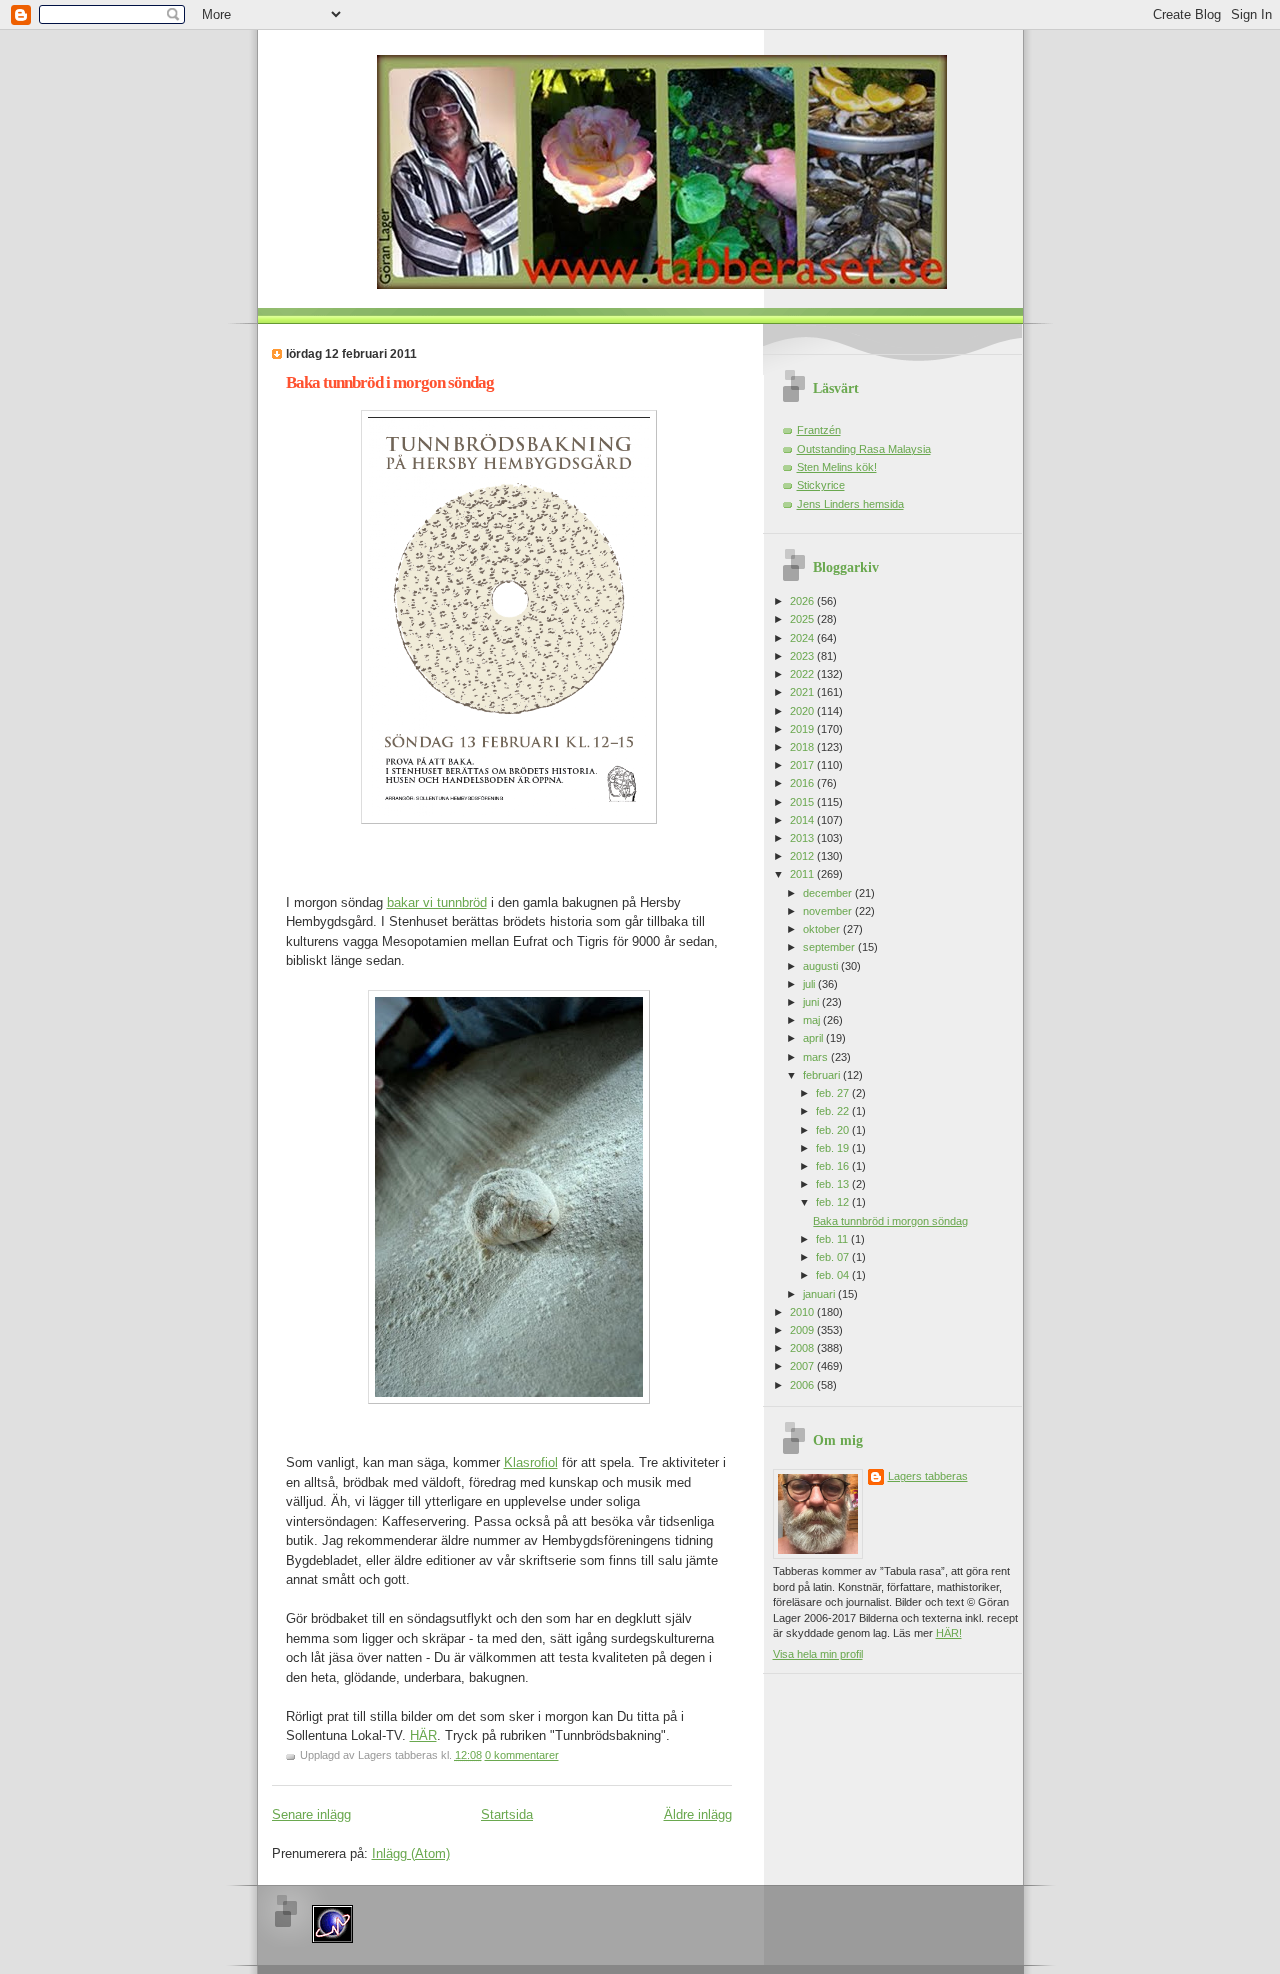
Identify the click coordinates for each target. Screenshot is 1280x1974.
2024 (803, 638)
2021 (803, 692)
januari (820, 1294)
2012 (803, 856)
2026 (803, 601)
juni (812, 1002)
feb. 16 (834, 1166)
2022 (803, 674)
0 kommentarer (522, 1755)
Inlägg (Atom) (411, 1853)
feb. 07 (834, 1257)
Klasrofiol (531, 1462)
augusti (822, 966)
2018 (803, 747)
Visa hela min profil (818, 1654)
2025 (803, 619)
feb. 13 (834, 1184)
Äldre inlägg (698, 1814)
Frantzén (819, 430)
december (829, 893)
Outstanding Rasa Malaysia (864, 449)
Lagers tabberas (928, 1476)
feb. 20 (834, 1130)
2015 (803, 802)
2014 (803, 820)
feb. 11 (833, 1239)
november (829, 911)
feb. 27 (834, 1093)
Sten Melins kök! (837, 467)
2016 (803, 783)
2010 (803, 1312)
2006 (803, 1385)
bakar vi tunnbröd (437, 902)
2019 (803, 729)
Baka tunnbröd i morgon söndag (390, 382)
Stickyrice (821, 485)
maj (813, 1020)
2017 (803, 765)
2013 (803, 838)
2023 (803, 656)
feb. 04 (834, 1275)
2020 (803, 711)
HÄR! (949, 1633)
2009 (803, 1330)
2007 (803, 1366)
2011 (803, 874)
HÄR (423, 1735)
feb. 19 (834, 1148)
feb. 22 (834, 1111)
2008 (803, 1348)
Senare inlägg (311, 1814)
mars (817, 1057)
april (814, 1038)
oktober (823, 929)
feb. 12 (834, 1202)
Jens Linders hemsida (850, 504)
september (830, 947)
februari (823, 1075)
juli (810, 984)
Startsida (507, 1814)
